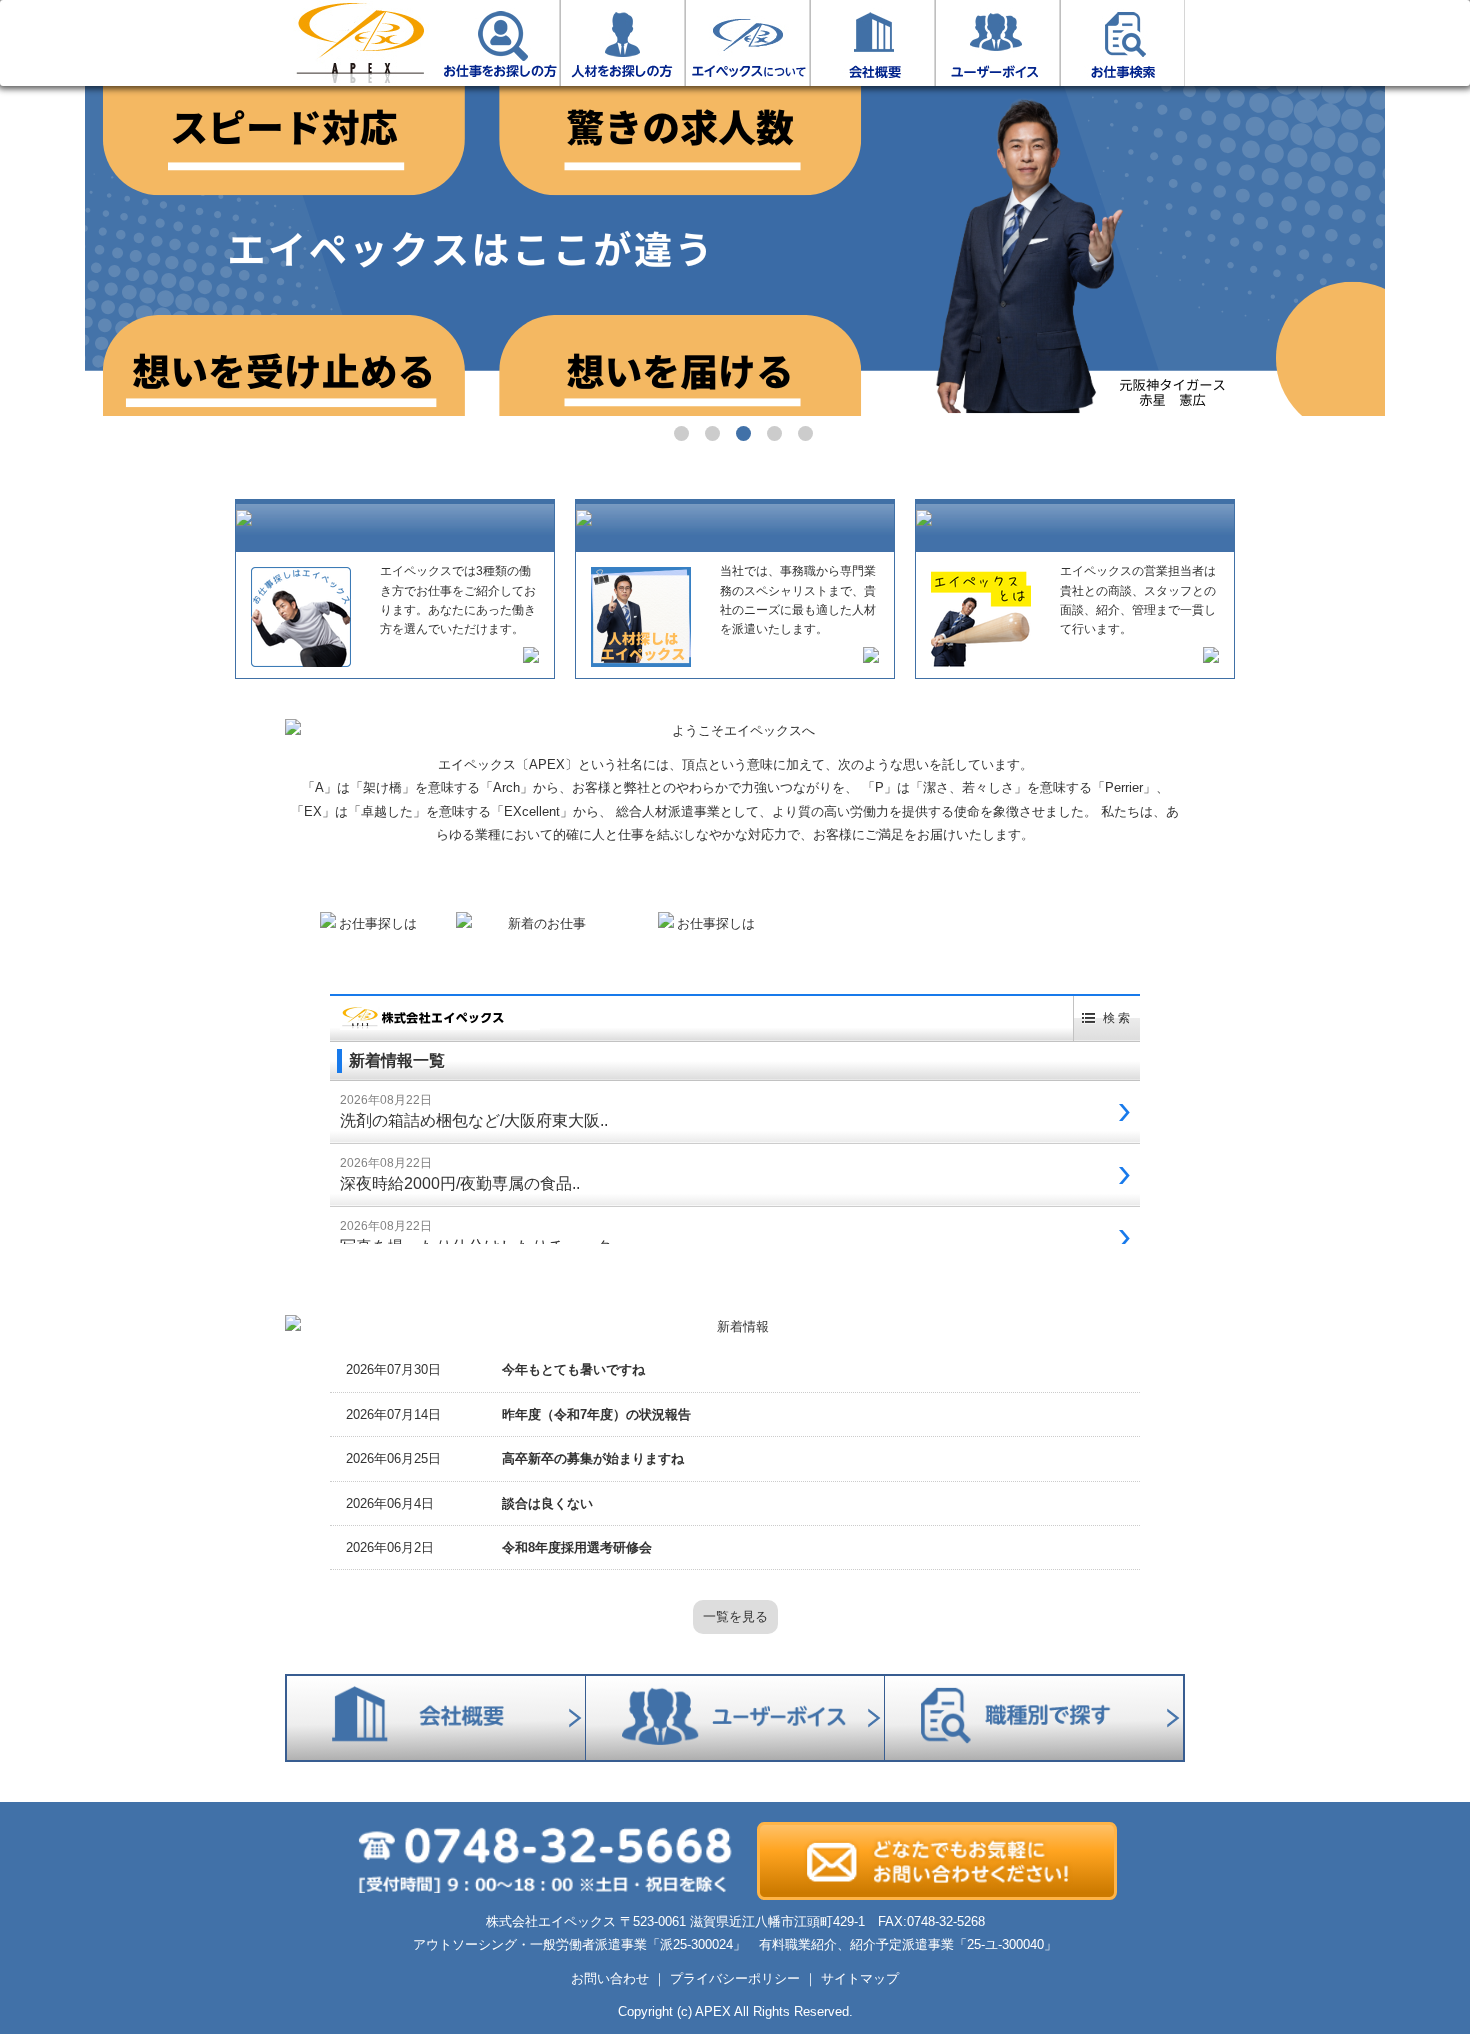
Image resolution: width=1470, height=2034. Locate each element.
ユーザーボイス (997, 43)
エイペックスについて (747, 43)
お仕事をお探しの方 (497, 43)
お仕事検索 (1122, 43)
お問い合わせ (610, 1978)
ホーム (360, 43)
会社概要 (872, 43)
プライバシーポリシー (735, 1978)
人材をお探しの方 (622, 43)
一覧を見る (735, 1616)
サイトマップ (860, 1978)
